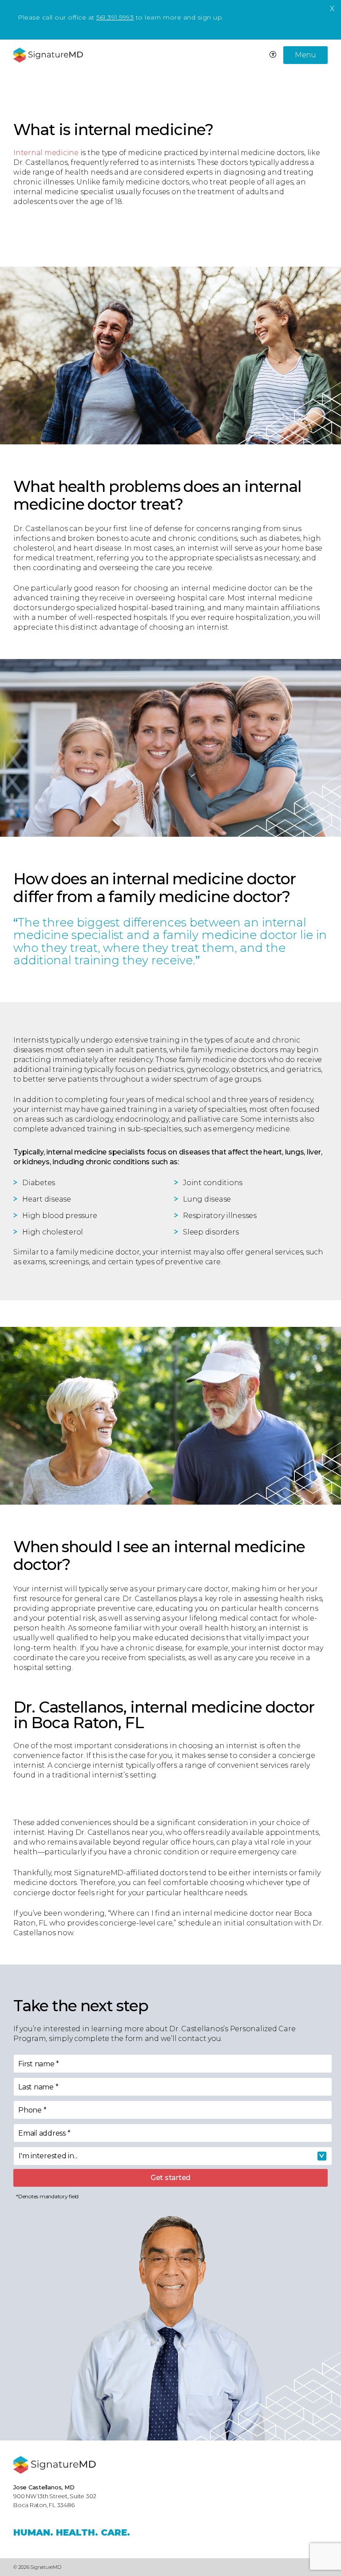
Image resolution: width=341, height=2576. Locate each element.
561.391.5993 (115, 17)
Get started (170, 2178)
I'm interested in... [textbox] (48, 2156)
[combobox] (173, 2156)
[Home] (55, 2465)
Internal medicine (46, 153)
